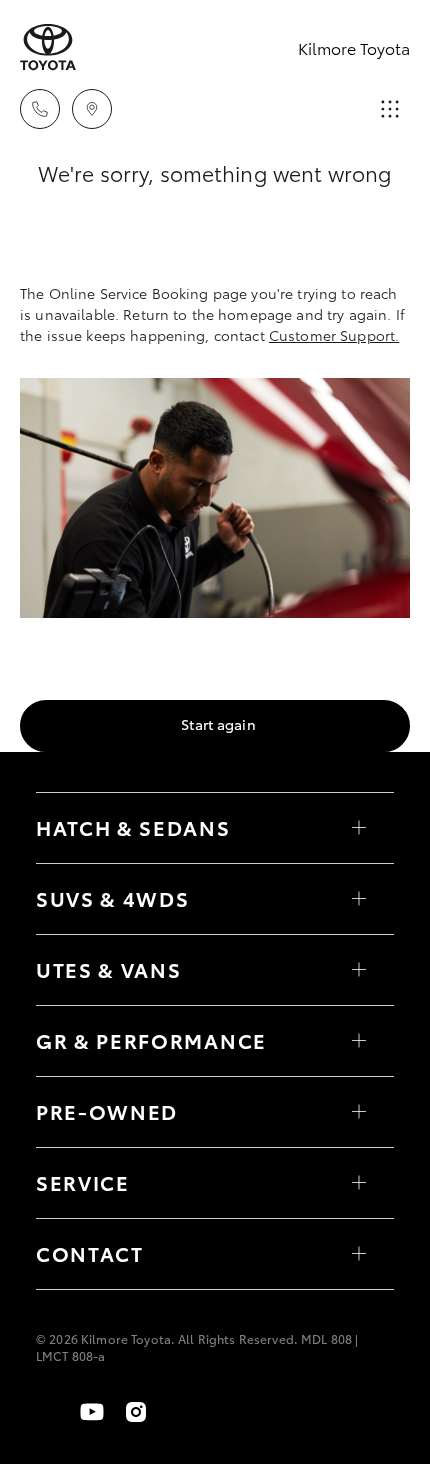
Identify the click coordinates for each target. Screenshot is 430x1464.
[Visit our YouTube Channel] (92, 1412)
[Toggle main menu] (390, 109)
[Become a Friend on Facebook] (48, 1412)
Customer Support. (334, 335)
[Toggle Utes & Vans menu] (359, 970)
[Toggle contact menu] (359, 1112)
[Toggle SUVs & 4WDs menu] (359, 899)
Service (83, 1182)
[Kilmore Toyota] (48, 47)
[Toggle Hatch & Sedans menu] (359, 828)
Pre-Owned (107, 1111)
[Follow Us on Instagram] (136, 1412)
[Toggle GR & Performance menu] (359, 1041)
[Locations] (92, 109)
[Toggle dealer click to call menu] (40, 109)
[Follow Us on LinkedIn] (180, 1412)
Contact (90, 1253)
